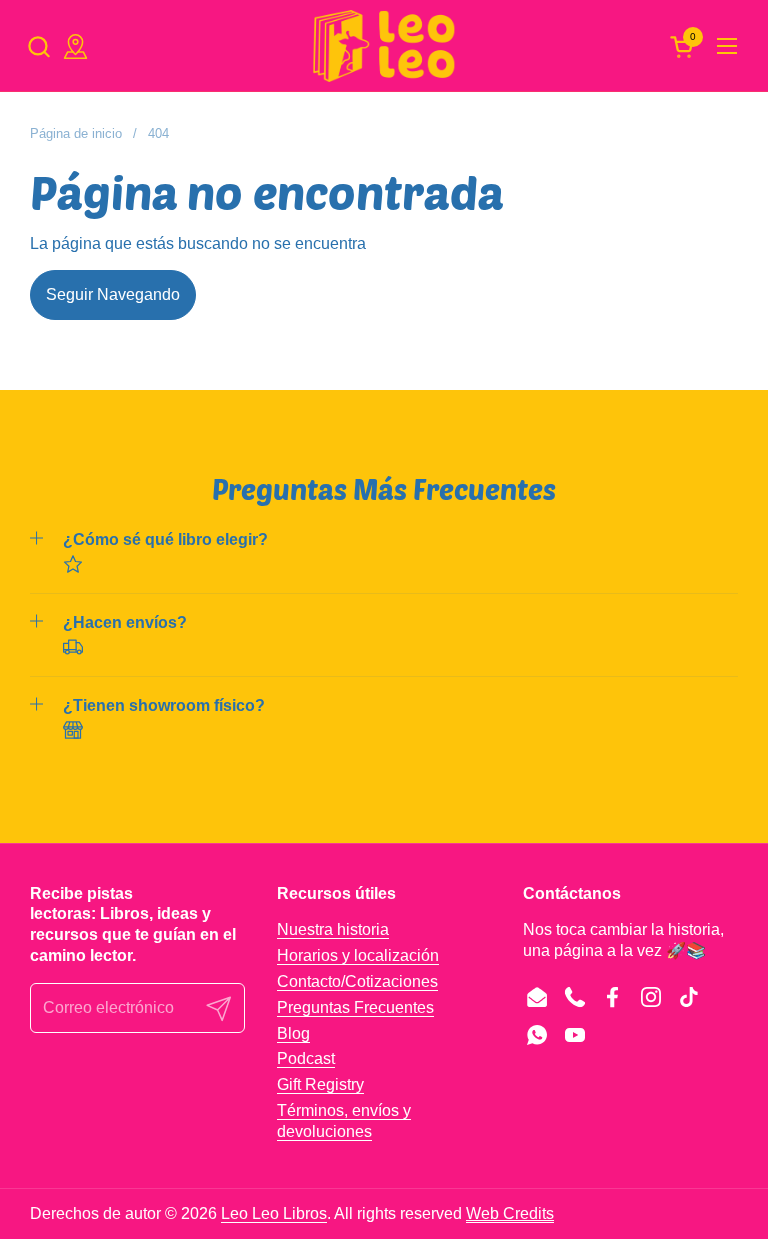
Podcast (306, 1058)
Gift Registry (320, 1084)
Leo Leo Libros (274, 1213)
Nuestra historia (333, 929)
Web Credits (510, 1213)
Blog (293, 1033)
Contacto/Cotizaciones (357, 981)
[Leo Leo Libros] (383, 46)
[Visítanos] (75, 46)
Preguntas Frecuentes (355, 1007)
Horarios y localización (358, 955)
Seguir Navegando (113, 294)
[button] (38, 46)
